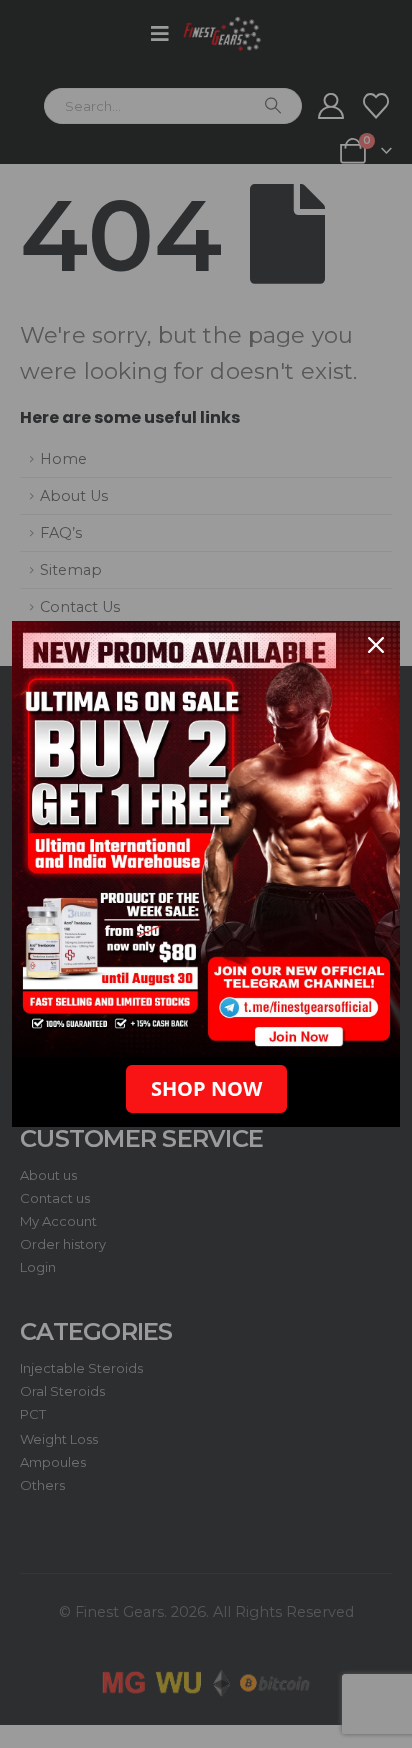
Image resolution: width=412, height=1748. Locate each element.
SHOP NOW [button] (206, 1088)
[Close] (376, 645)
